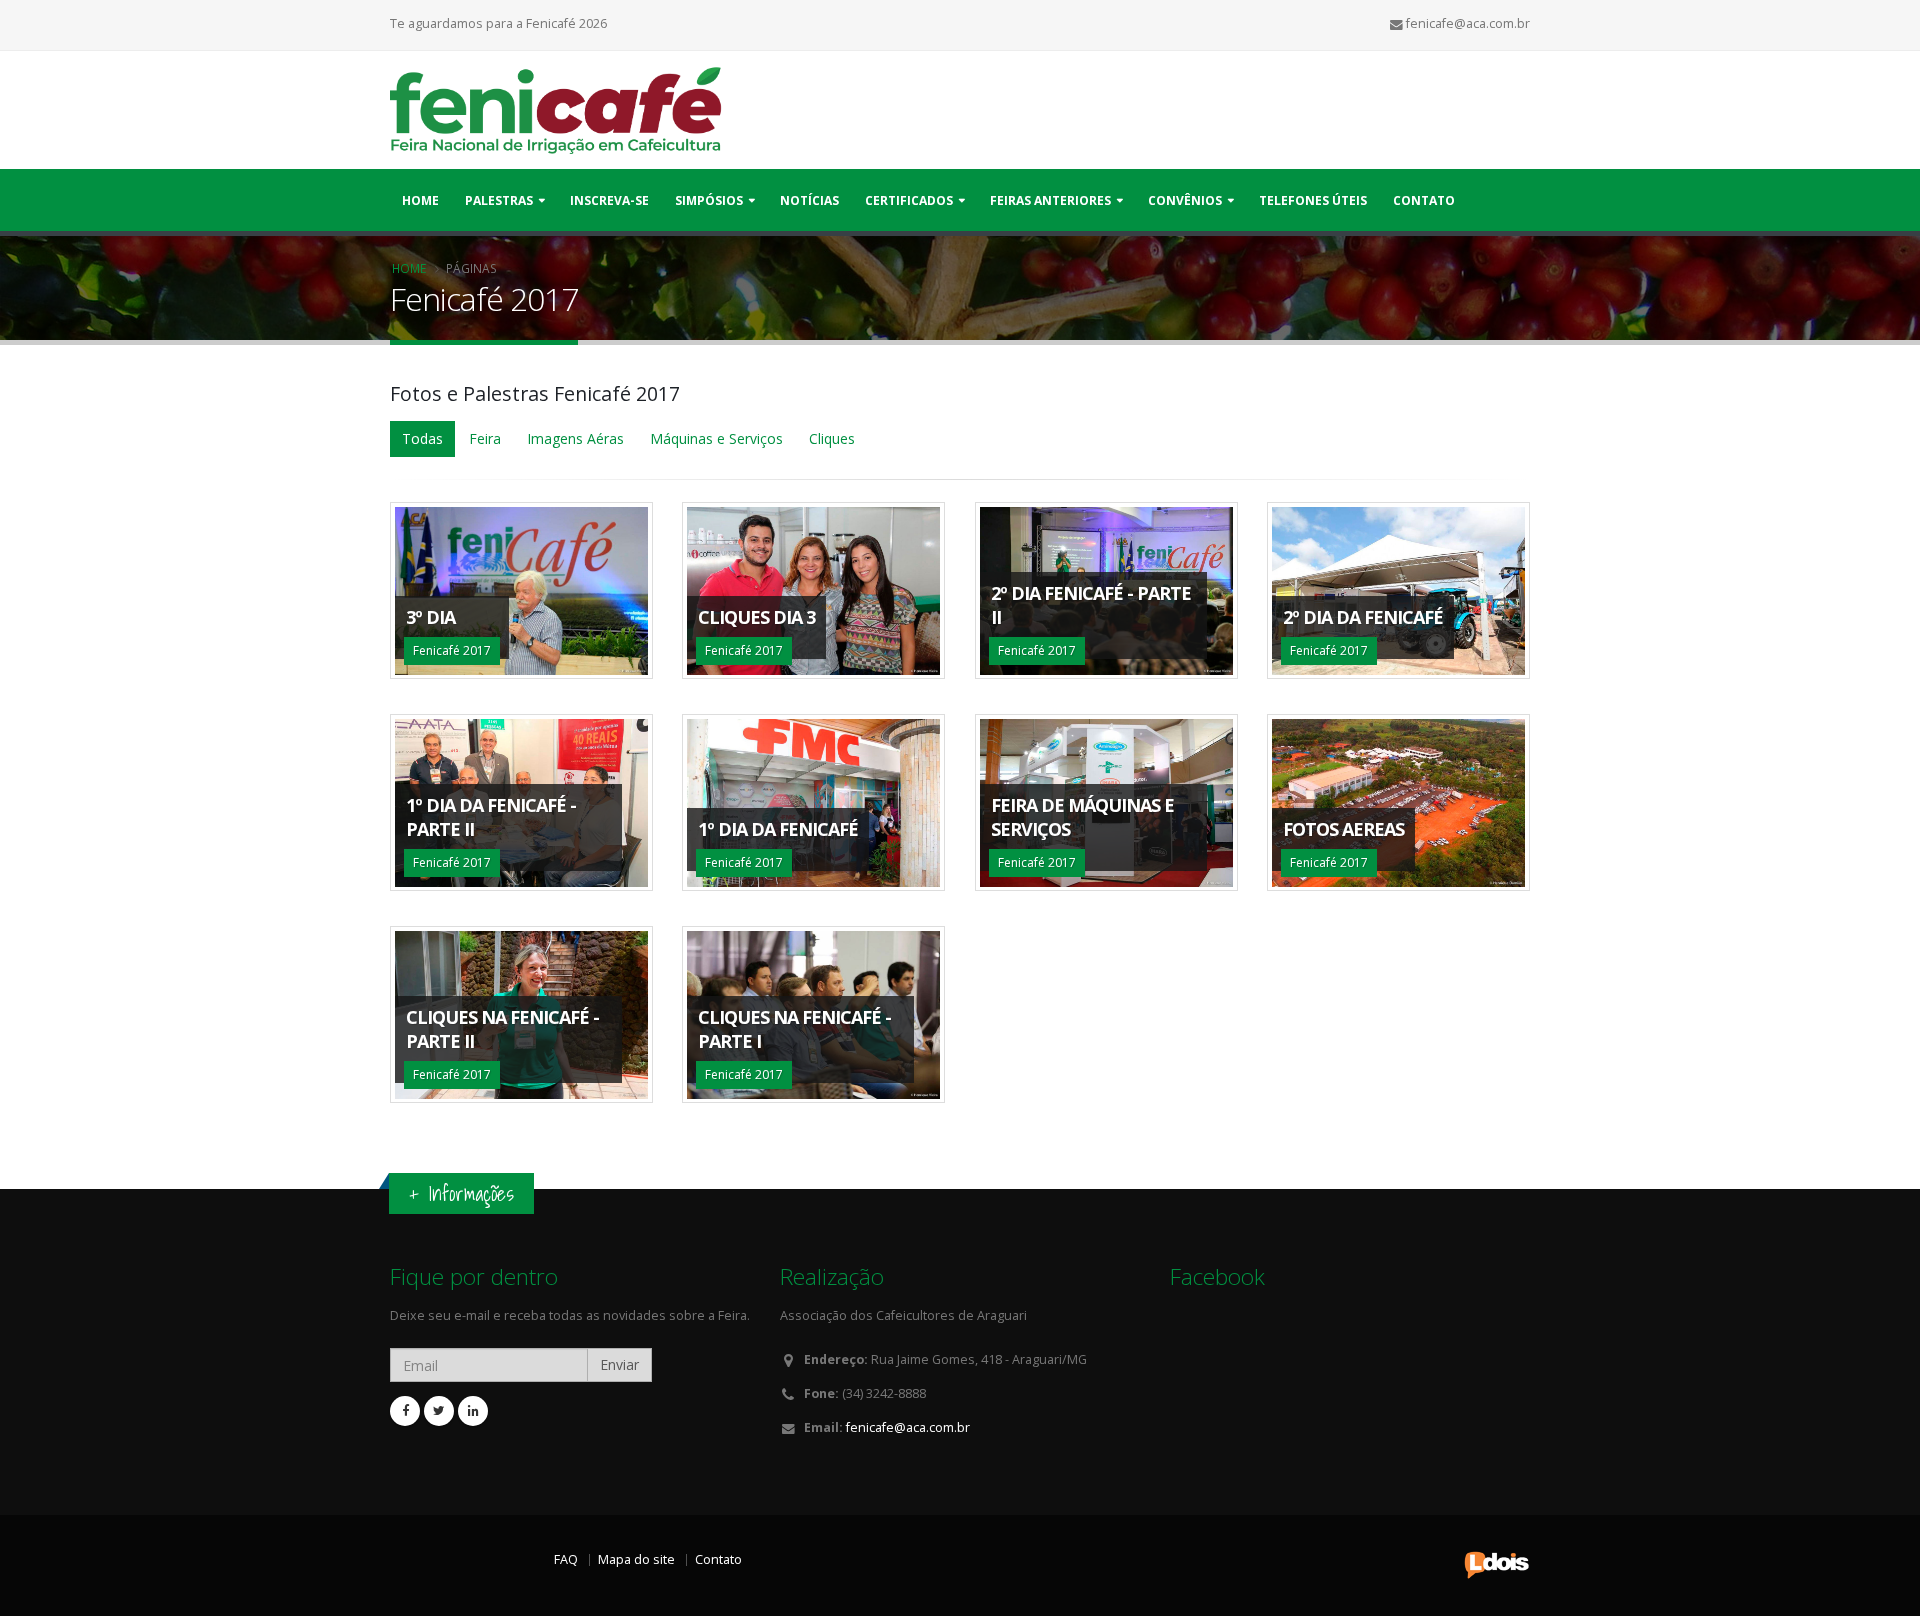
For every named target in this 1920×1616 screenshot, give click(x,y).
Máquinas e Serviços (716, 438)
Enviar (619, 1364)
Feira (485, 438)
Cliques (832, 438)
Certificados (909, 200)
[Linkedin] (473, 1411)
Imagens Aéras (575, 438)
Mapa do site (636, 1559)
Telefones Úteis (1313, 200)
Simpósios (709, 200)
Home (420, 200)
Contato (1424, 200)
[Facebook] (405, 1411)
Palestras (499, 200)
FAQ (566, 1559)
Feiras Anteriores (1050, 200)
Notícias (809, 200)
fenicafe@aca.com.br (908, 1427)
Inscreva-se (609, 200)
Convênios (1185, 200)
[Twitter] (439, 1411)
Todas (422, 438)
